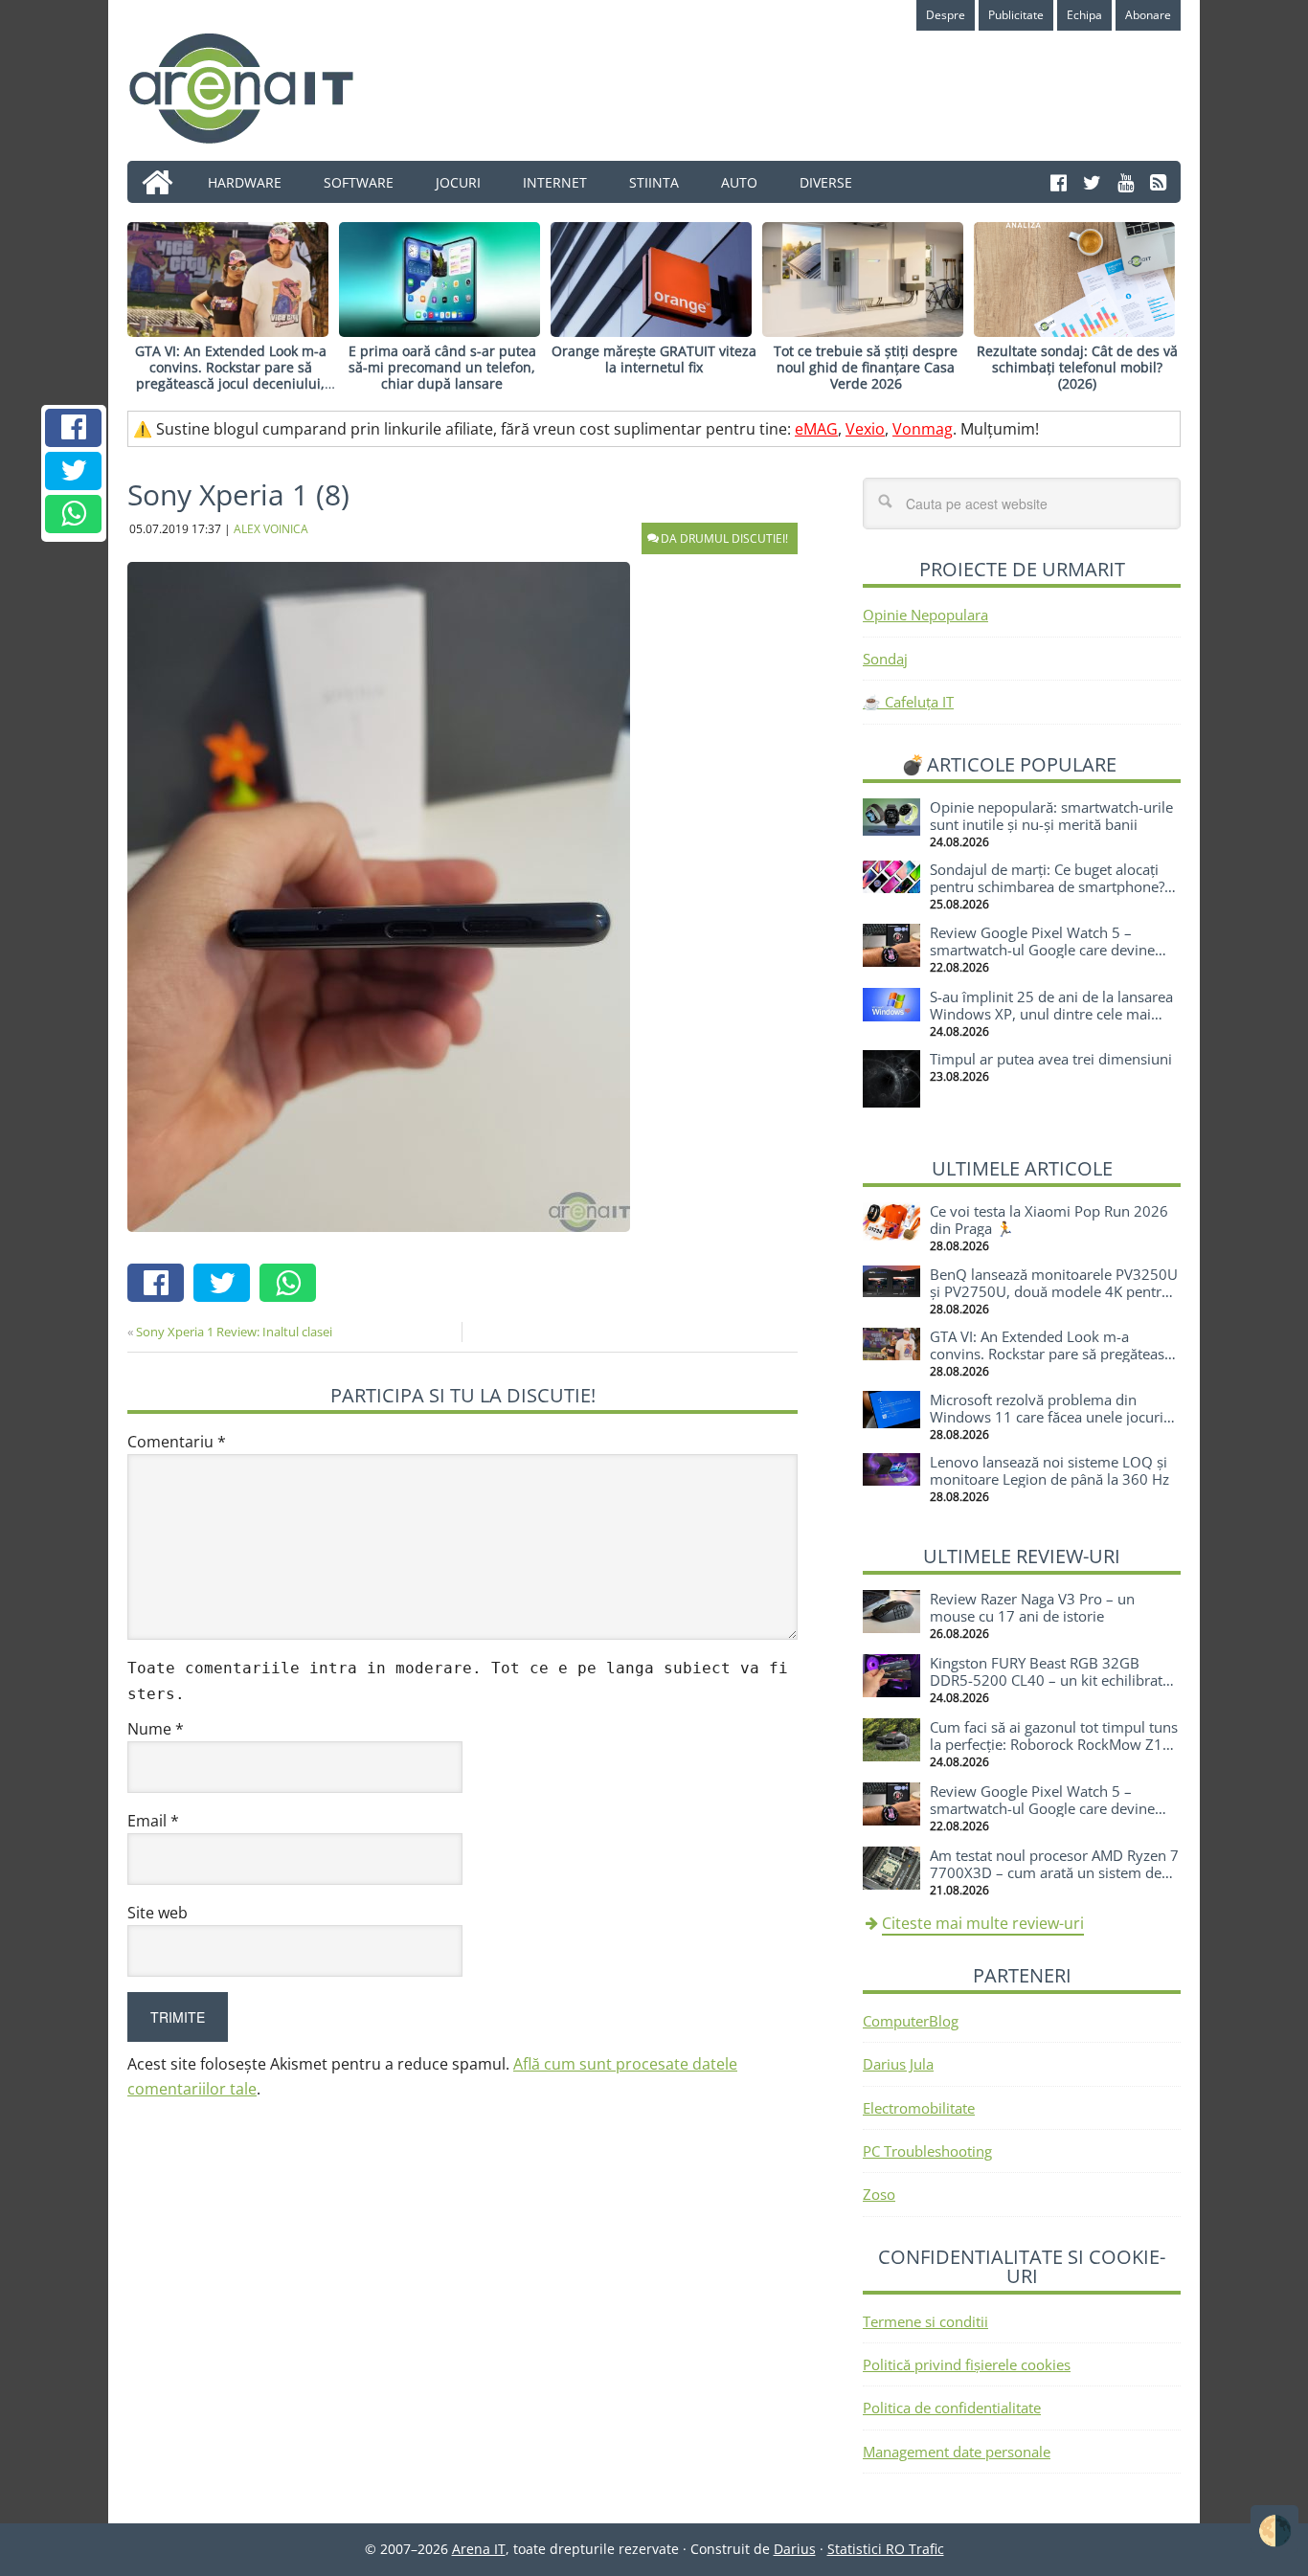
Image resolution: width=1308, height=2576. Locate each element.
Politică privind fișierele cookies (967, 2364)
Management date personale (957, 2452)
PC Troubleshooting (927, 2151)
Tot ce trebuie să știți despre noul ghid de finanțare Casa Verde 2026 (866, 367)
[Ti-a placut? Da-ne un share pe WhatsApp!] (74, 514)
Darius (795, 2549)
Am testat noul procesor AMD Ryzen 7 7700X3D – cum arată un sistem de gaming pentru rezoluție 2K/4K (1054, 1872)
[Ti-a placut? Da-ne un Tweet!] (74, 471)
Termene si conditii (925, 2321)
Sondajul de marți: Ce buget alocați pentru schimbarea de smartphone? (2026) (1047, 886)
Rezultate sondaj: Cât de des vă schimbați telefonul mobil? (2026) (1077, 367)
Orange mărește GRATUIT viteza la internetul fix (654, 359)
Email (153, 1821)
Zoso (879, 2194)
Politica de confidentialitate (952, 2408)
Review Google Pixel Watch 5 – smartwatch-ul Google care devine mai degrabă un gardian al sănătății (1046, 950)
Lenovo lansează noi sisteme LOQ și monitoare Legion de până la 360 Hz (1049, 1470)
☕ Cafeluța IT (908, 702)
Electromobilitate (919, 2108)
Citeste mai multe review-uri (983, 1923)
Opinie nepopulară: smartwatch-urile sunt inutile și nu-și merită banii (1051, 816)
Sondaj (885, 659)
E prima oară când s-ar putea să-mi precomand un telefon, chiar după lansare (442, 367)
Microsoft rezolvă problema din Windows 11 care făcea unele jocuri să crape (1047, 1417)
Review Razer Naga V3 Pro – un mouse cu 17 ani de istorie (1032, 1607)
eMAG (816, 429)
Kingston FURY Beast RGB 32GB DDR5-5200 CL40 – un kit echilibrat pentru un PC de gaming (1046, 1680)
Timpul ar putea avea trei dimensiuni (1051, 1059)
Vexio (865, 429)
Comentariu (177, 1442)
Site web (158, 1913)
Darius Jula (898, 2064)
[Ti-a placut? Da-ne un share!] (74, 428)
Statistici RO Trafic (886, 2549)
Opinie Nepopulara (925, 615)
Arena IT (257, 88)
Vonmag (923, 429)
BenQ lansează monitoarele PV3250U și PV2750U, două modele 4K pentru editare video (1054, 1291)
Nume (156, 1729)
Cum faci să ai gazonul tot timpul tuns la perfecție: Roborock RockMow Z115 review (1055, 1744)
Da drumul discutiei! (724, 538)
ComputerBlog (911, 2021)
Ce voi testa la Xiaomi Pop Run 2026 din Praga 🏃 (1049, 1220)
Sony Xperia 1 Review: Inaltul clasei (234, 1332)
